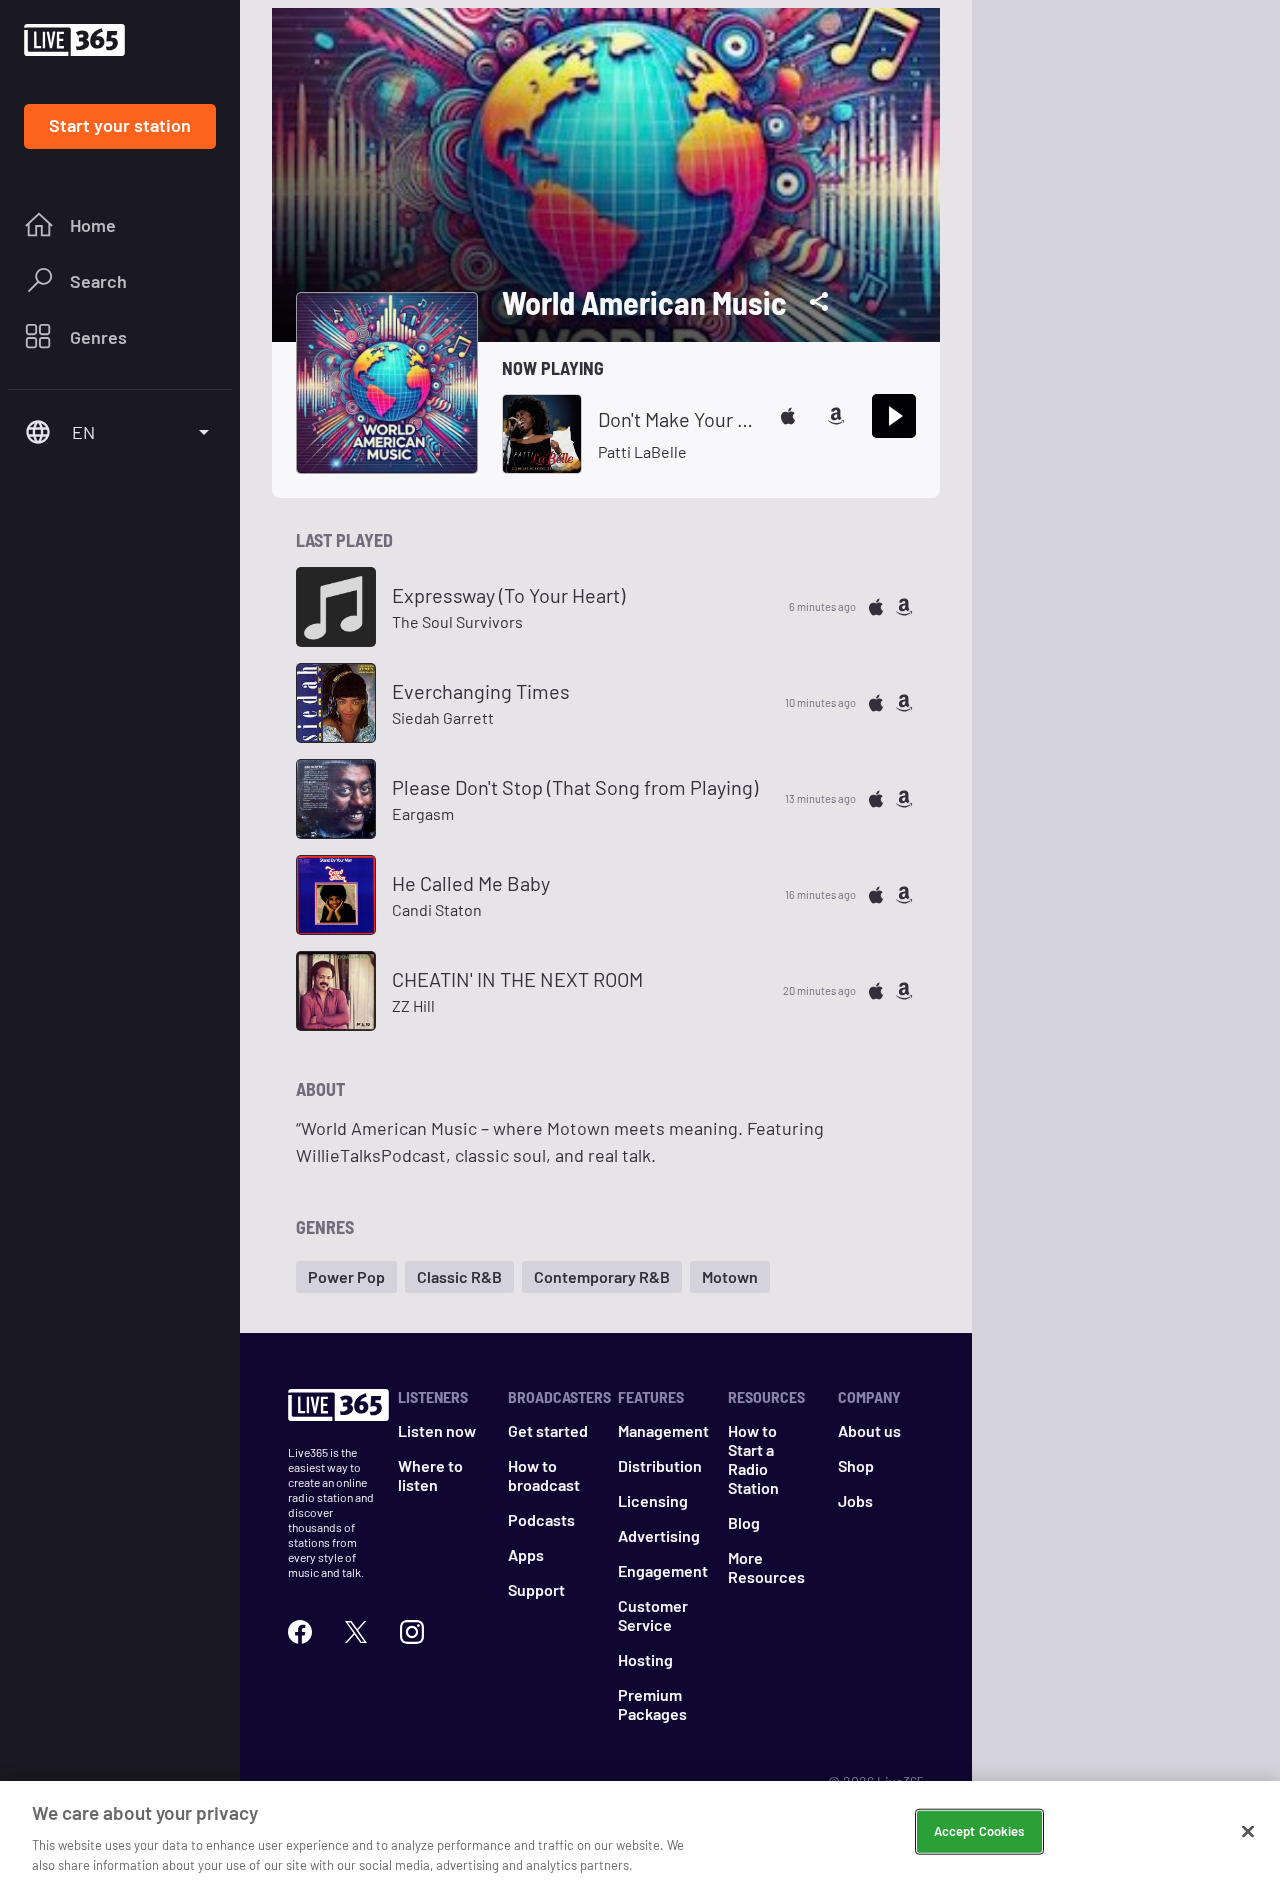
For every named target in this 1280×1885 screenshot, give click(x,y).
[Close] (1248, 1832)
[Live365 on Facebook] (300, 1632)
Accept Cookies (979, 1831)
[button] (346, 1277)
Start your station (120, 125)
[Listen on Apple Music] (788, 416)
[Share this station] (819, 302)
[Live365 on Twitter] (356, 1632)
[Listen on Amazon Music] (836, 416)
